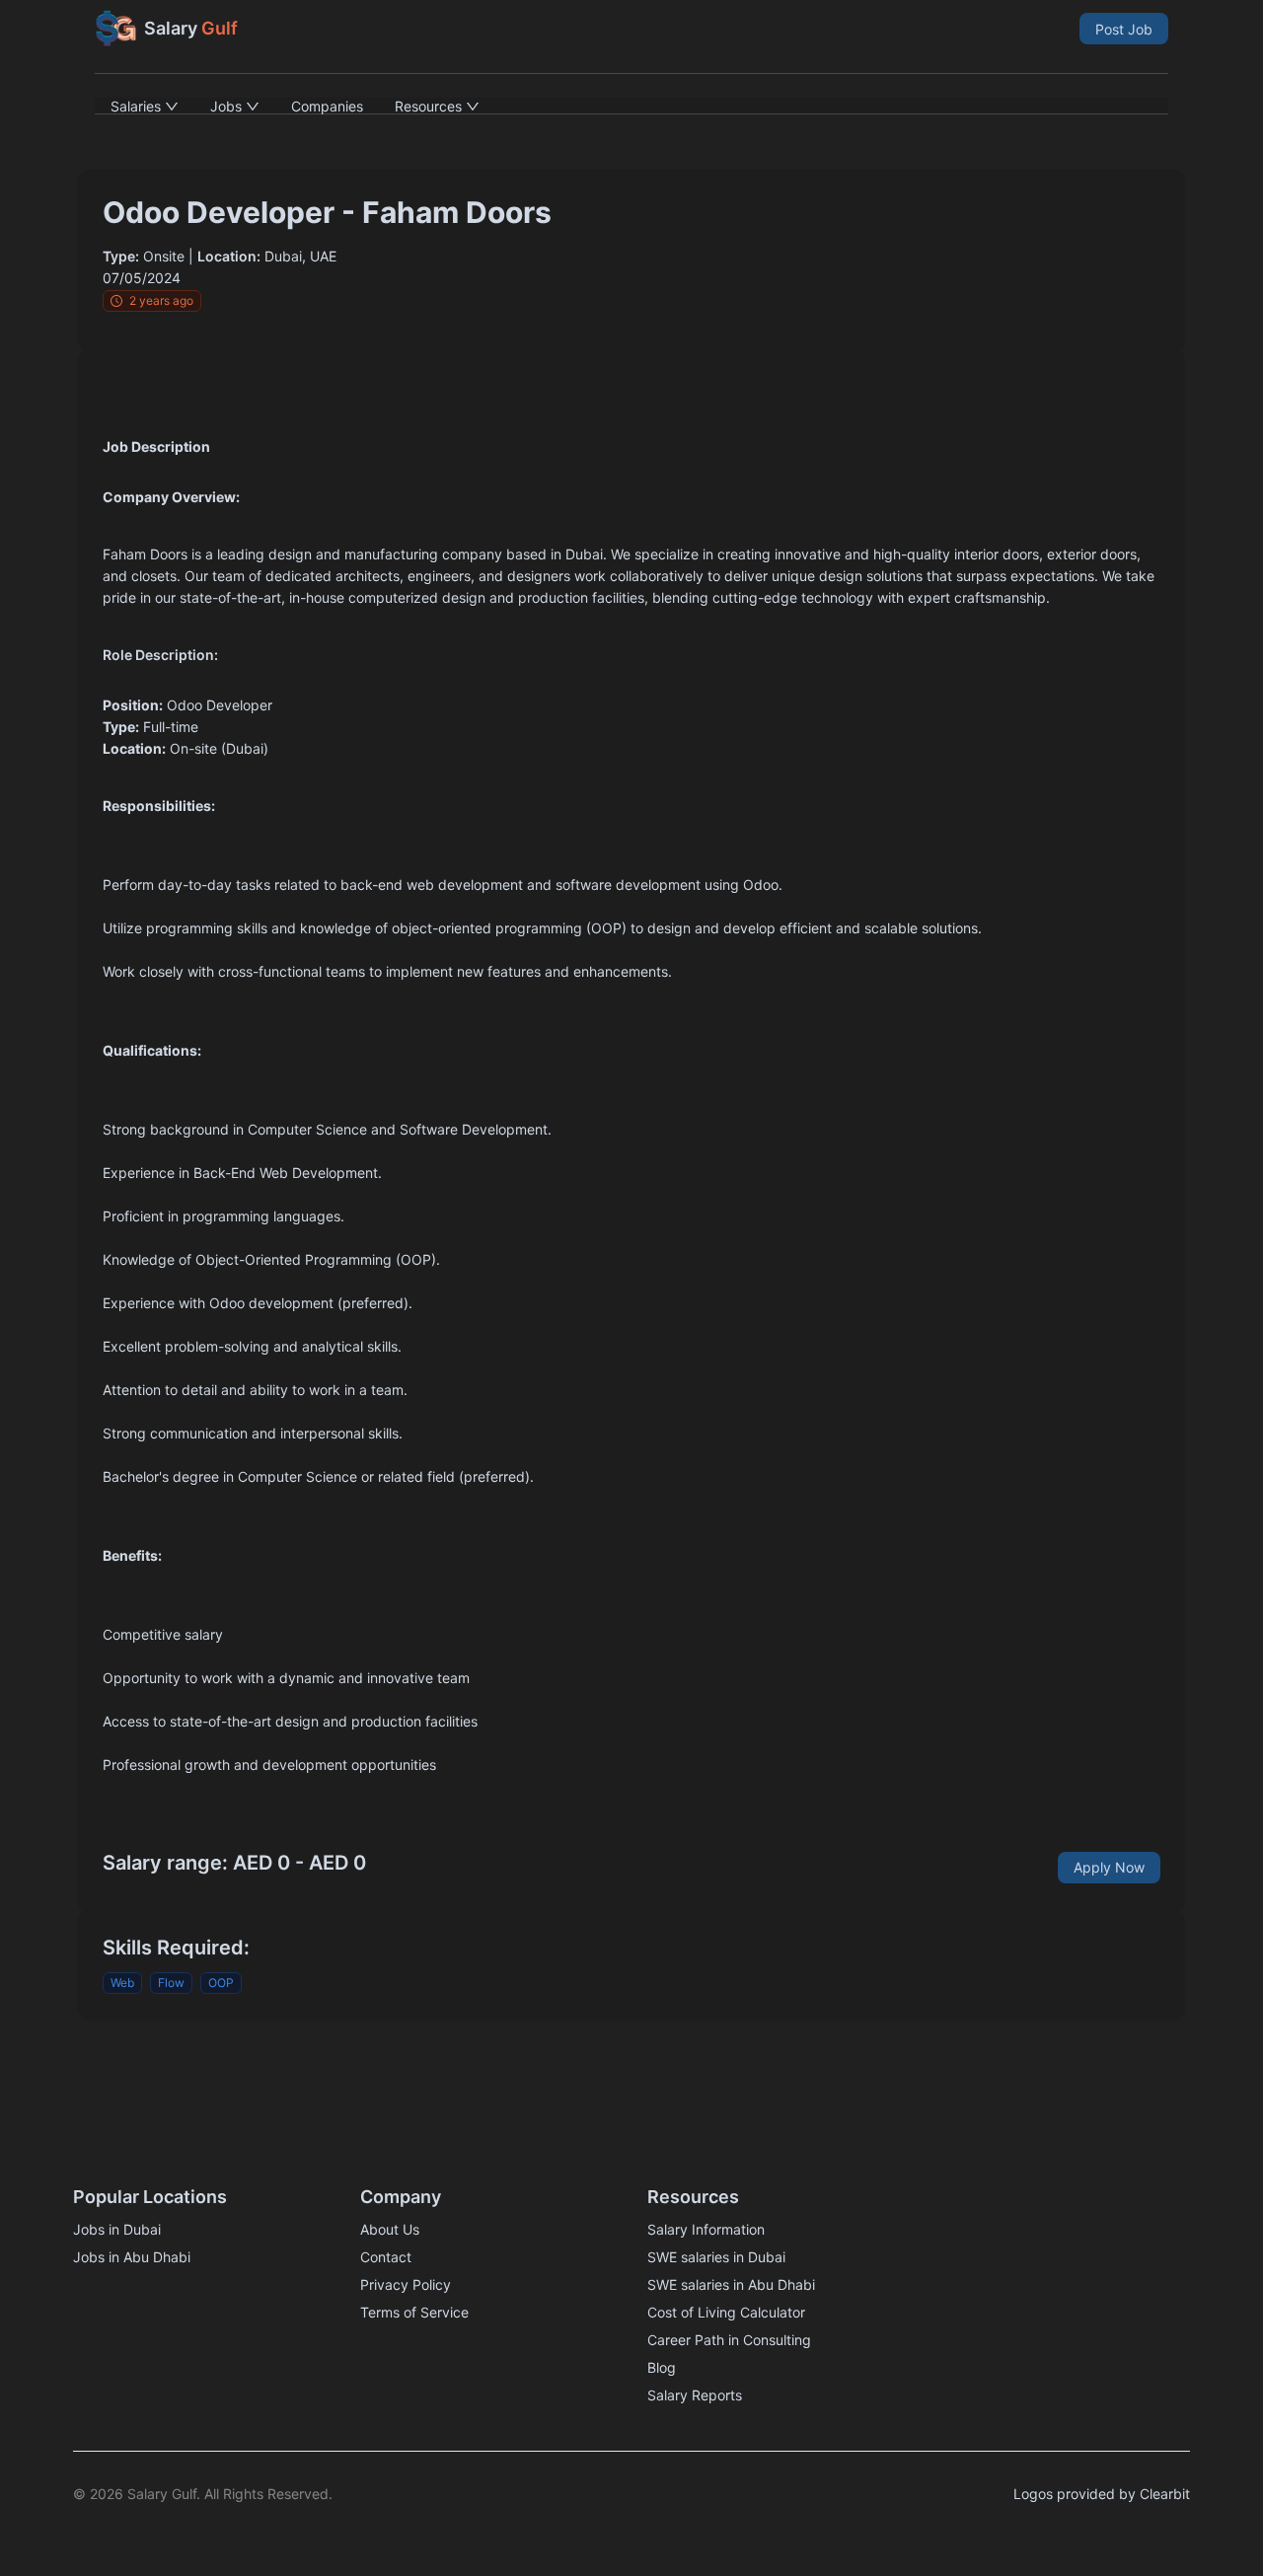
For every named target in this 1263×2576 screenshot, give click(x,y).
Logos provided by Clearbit (1102, 2494)
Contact (386, 2257)
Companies (327, 106)
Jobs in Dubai (117, 2229)
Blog (662, 2367)
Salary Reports (695, 2395)
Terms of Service (414, 2312)
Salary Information (706, 2229)
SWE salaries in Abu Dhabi (731, 2284)
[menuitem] (145, 106)
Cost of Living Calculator (726, 2312)
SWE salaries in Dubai (716, 2257)
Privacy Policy (406, 2284)
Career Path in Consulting (729, 2340)
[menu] (631, 106)
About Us (390, 2229)
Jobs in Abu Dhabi (132, 2257)
